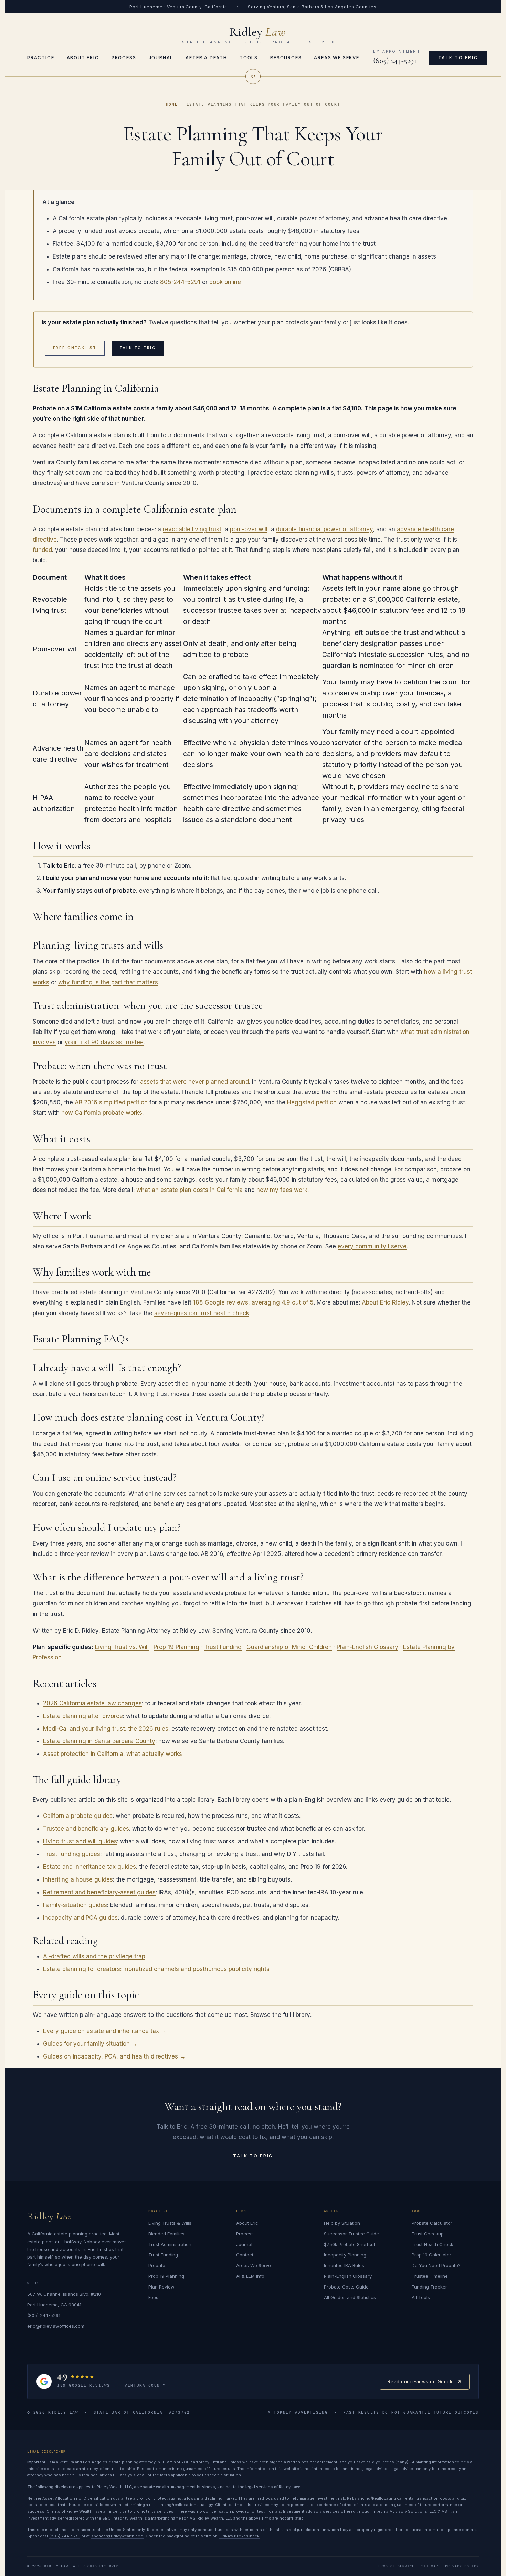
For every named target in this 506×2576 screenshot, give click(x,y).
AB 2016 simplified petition (111, 1102)
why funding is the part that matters (108, 982)
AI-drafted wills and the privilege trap (94, 1956)
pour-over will (249, 529)
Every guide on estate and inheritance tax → (105, 2031)
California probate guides (78, 1816)
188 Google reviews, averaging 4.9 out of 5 (253, 1302)
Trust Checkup (428, 2234)
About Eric (83, 57)
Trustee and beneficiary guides (86, 1829)
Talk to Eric (458, 58)
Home (172, 104)
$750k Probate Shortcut (350, 2244)
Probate (157, 2265)
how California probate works (102, 1113)
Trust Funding (223, 1647)
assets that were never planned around (194, 1082)
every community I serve (372, 1246)
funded (42, 550)
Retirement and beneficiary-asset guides (99, 1892)
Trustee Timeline (430, 2276)
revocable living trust (192, 529)
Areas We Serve (336, 57)
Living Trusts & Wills (170, 2223)
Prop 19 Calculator (431, 2255)
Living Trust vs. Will (122, 1647)
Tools (249, 57)
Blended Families (166, 2234)
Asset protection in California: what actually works (113, 1754)
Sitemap (430, 2566)
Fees (153, 2297)
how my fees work (282, 1190)
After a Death (206, 57)
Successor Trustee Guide (351, 2234)
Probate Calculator (432, 2223)
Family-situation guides (75, 1905)
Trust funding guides (72, 1854)
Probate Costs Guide (346, 2287)
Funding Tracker (429, 2287)
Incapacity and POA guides (80, 1918)
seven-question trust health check (202, 1313)
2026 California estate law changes (92, 1703)
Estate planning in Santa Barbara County (99, 1741)
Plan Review (161, 2287)
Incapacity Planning (345, 2255)
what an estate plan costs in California (189, 1190)
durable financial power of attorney (324, 529)
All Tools (421, 2297)
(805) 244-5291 (395, 61)
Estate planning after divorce (83, 1716)
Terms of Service (395, 2566)
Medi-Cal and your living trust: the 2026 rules (106, 1729)
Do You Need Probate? (436, 2265)
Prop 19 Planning (176, 1647)
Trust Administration (170, 2244)
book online (225, 282)
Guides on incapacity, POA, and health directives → (114, 2056)
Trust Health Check (433, 2244)
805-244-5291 (180, 282)
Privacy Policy (462, 2566)
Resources (286, 57)
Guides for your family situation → (90, 2044)
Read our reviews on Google (421, 2384)
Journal (161, 57)
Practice (41, 57)
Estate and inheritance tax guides (89, 1867)
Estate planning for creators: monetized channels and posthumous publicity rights (156, 1969)
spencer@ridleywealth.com (118, 2536)
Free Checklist (75, 348)
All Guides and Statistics (350, 2297)
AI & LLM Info (250, 2276)
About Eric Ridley (385, 1302)
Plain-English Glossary (367, 1647)
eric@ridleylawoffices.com (56, 2326)
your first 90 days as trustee (104, 1042)
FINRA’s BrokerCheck (239, 2536)
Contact (245, 2255)
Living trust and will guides (80, 1841)
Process (124, 57)
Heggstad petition (312, 1102)
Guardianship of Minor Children (289, 1647)
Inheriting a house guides (78, 1879)
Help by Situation (342, 2223)
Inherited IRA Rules (344, 2265)
